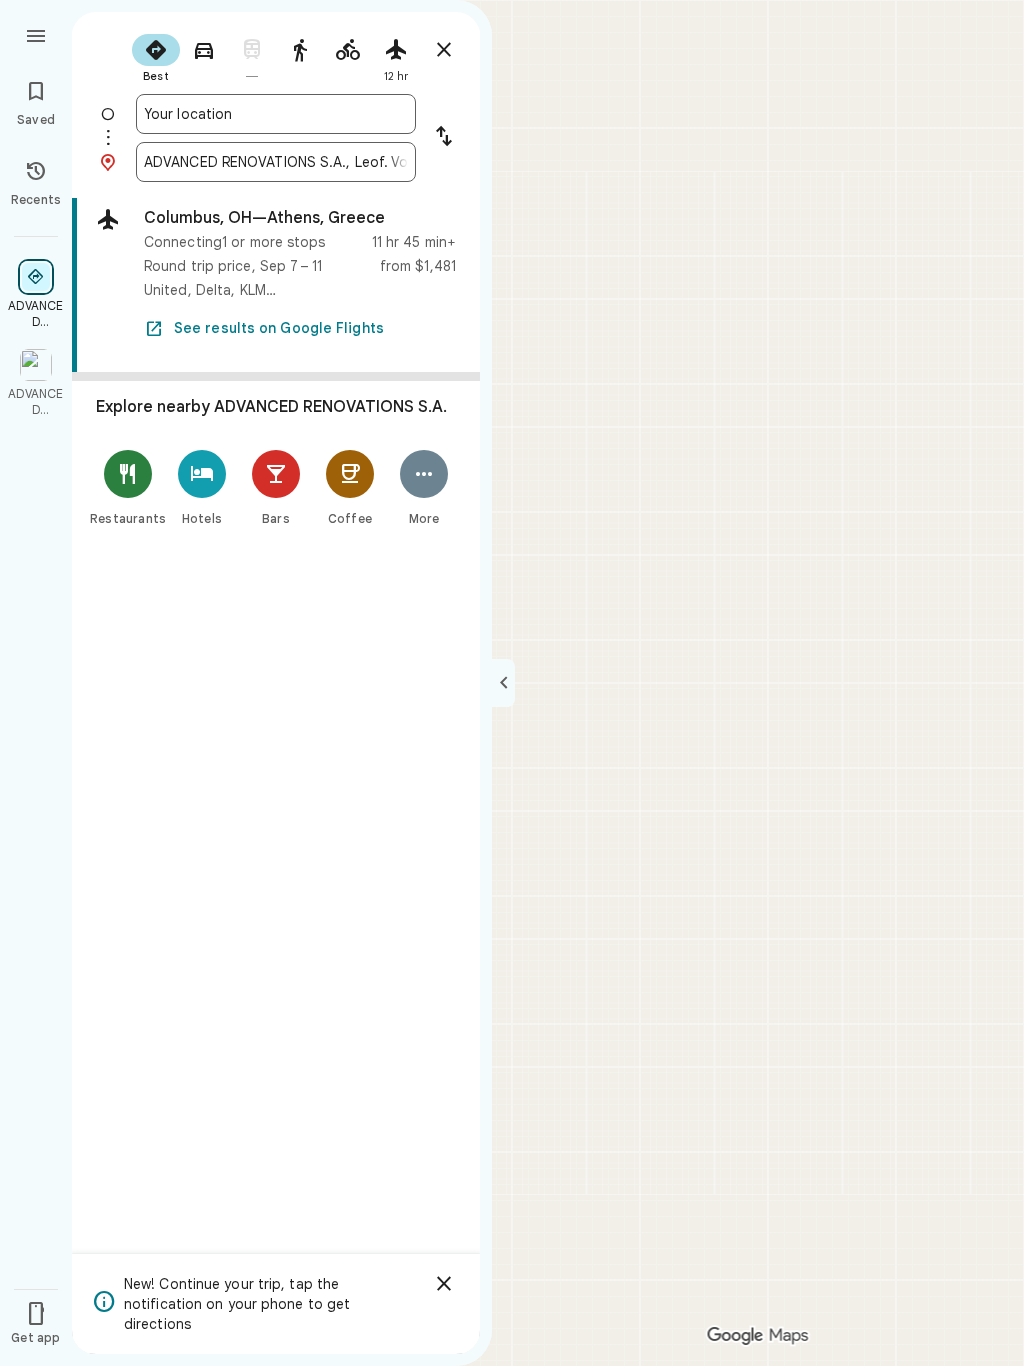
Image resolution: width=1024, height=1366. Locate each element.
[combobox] (276, 114)
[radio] (156, 56)
